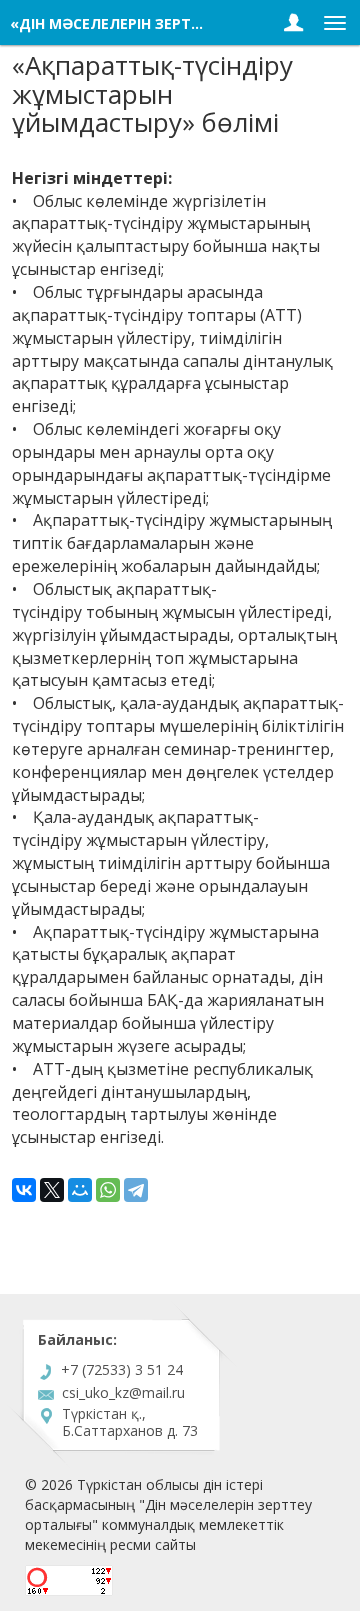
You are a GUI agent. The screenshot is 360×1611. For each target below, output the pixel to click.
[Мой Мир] (80, 1190)
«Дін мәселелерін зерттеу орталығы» (162, 23)
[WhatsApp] (108, 1190)
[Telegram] (136, 1190)
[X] (52, 1190)
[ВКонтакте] (24, 1190)
